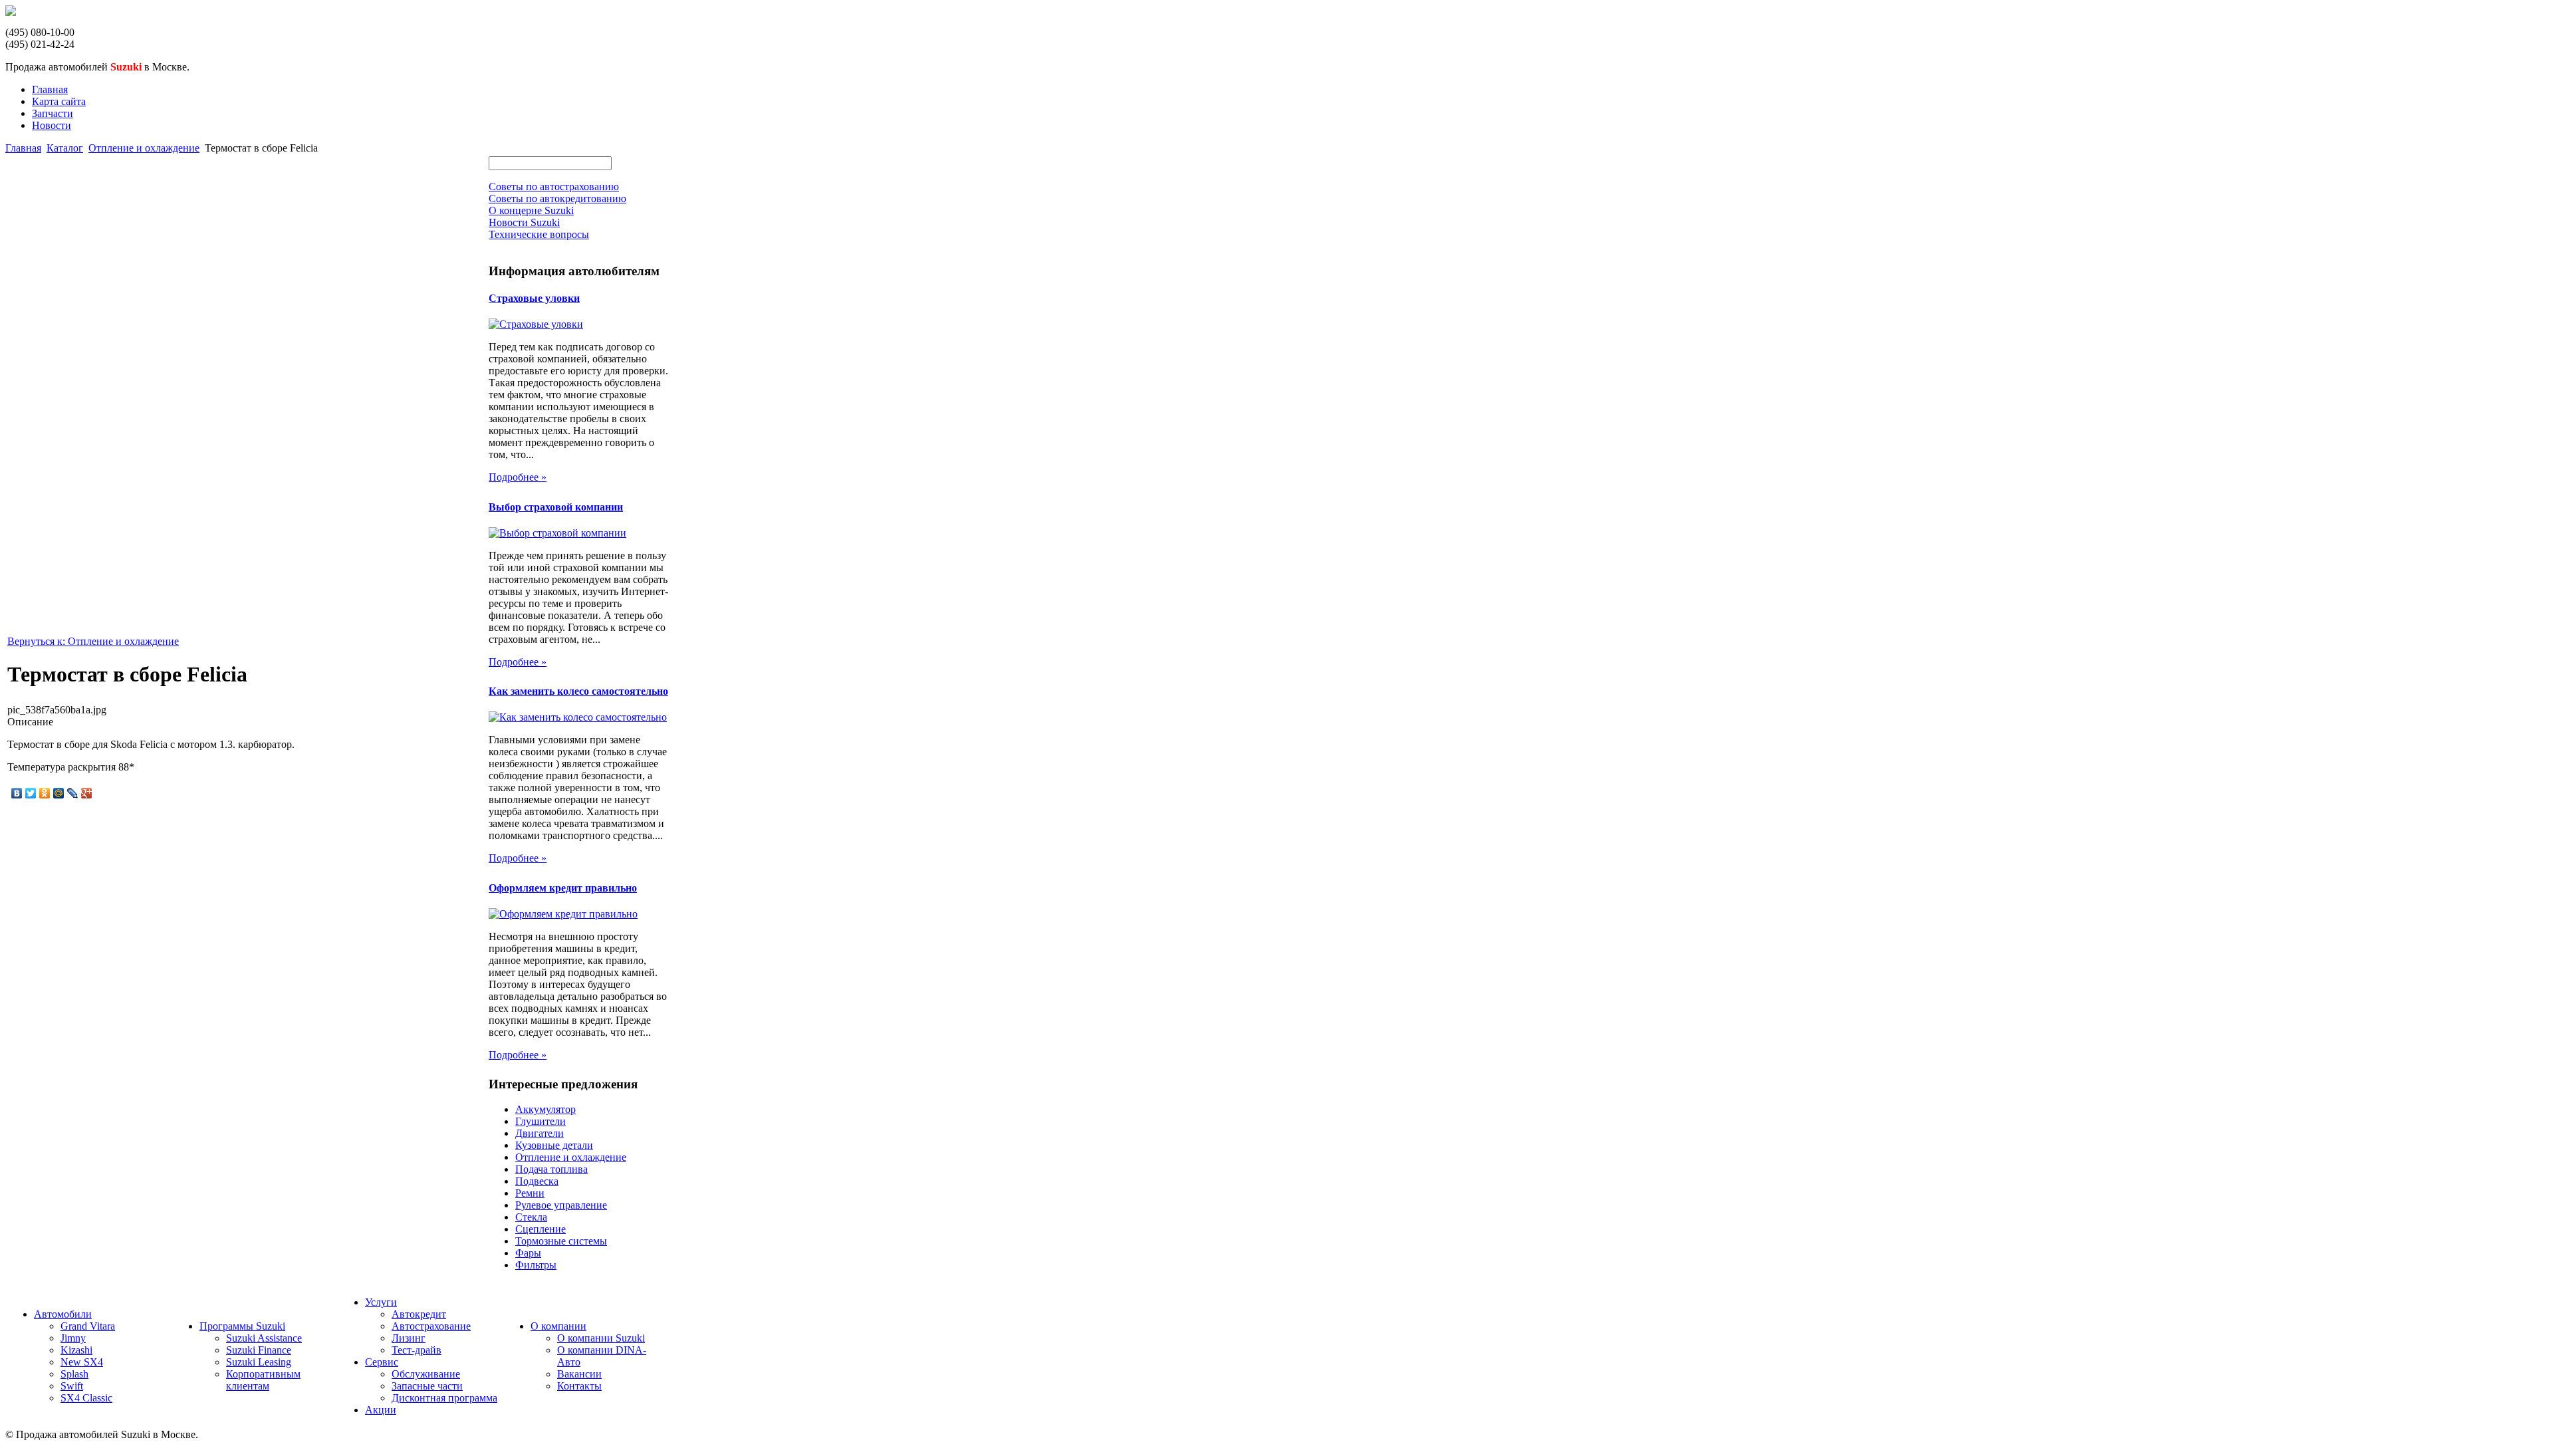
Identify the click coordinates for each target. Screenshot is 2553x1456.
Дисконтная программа (444, 1398)
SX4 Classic (86, 1398)
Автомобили (63, 1314)
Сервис (382, 1362)
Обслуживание (426, 1374)
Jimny (73, 1338)
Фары (528, 1253)
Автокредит (419, 1314)
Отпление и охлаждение (144, 148)
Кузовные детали (554, 1145)
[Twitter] (31, 793)
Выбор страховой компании (556, 507)
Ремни (530, 1193)
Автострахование (431, 1326)
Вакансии (579, 1374)
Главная (50, 89)
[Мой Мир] (59, 793)
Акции (381, 1410)
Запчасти (53, 113)
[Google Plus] (87, 793)
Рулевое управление (561, 1205)
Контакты (579, 1386)
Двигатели (540, 1133)
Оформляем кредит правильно (563, 888)
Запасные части (427, 1386)
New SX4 (82, 1362)
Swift (72, 1386)
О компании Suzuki (601, 1338)
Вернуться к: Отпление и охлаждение (93, 641)
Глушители (541, 1121)
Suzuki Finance (259, 1350)
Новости (52, 125)
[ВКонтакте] (17, 793)
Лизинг (409, 1338)
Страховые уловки (534, 298)
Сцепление (541, 1229)
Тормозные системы (561, 1241)
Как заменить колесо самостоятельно (578, 691)
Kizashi (76, 1350)
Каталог (65, 148)
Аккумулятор (546, 1109)
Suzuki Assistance (264, 1338)
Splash (74, 1374)
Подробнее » (518, 477)
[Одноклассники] (45, 793)
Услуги (381, 1302)
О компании (558, 1326)
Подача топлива (551, 1169)
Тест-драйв (417, 1350)
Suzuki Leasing (259, 1362)
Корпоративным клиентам (263, 1380)
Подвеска (537, 1181)
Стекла (531, 1217)
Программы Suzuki (242, 1326)
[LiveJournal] (73, 793)
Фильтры (536, 1265)
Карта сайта (59, 101)
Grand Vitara (88, 1326)
